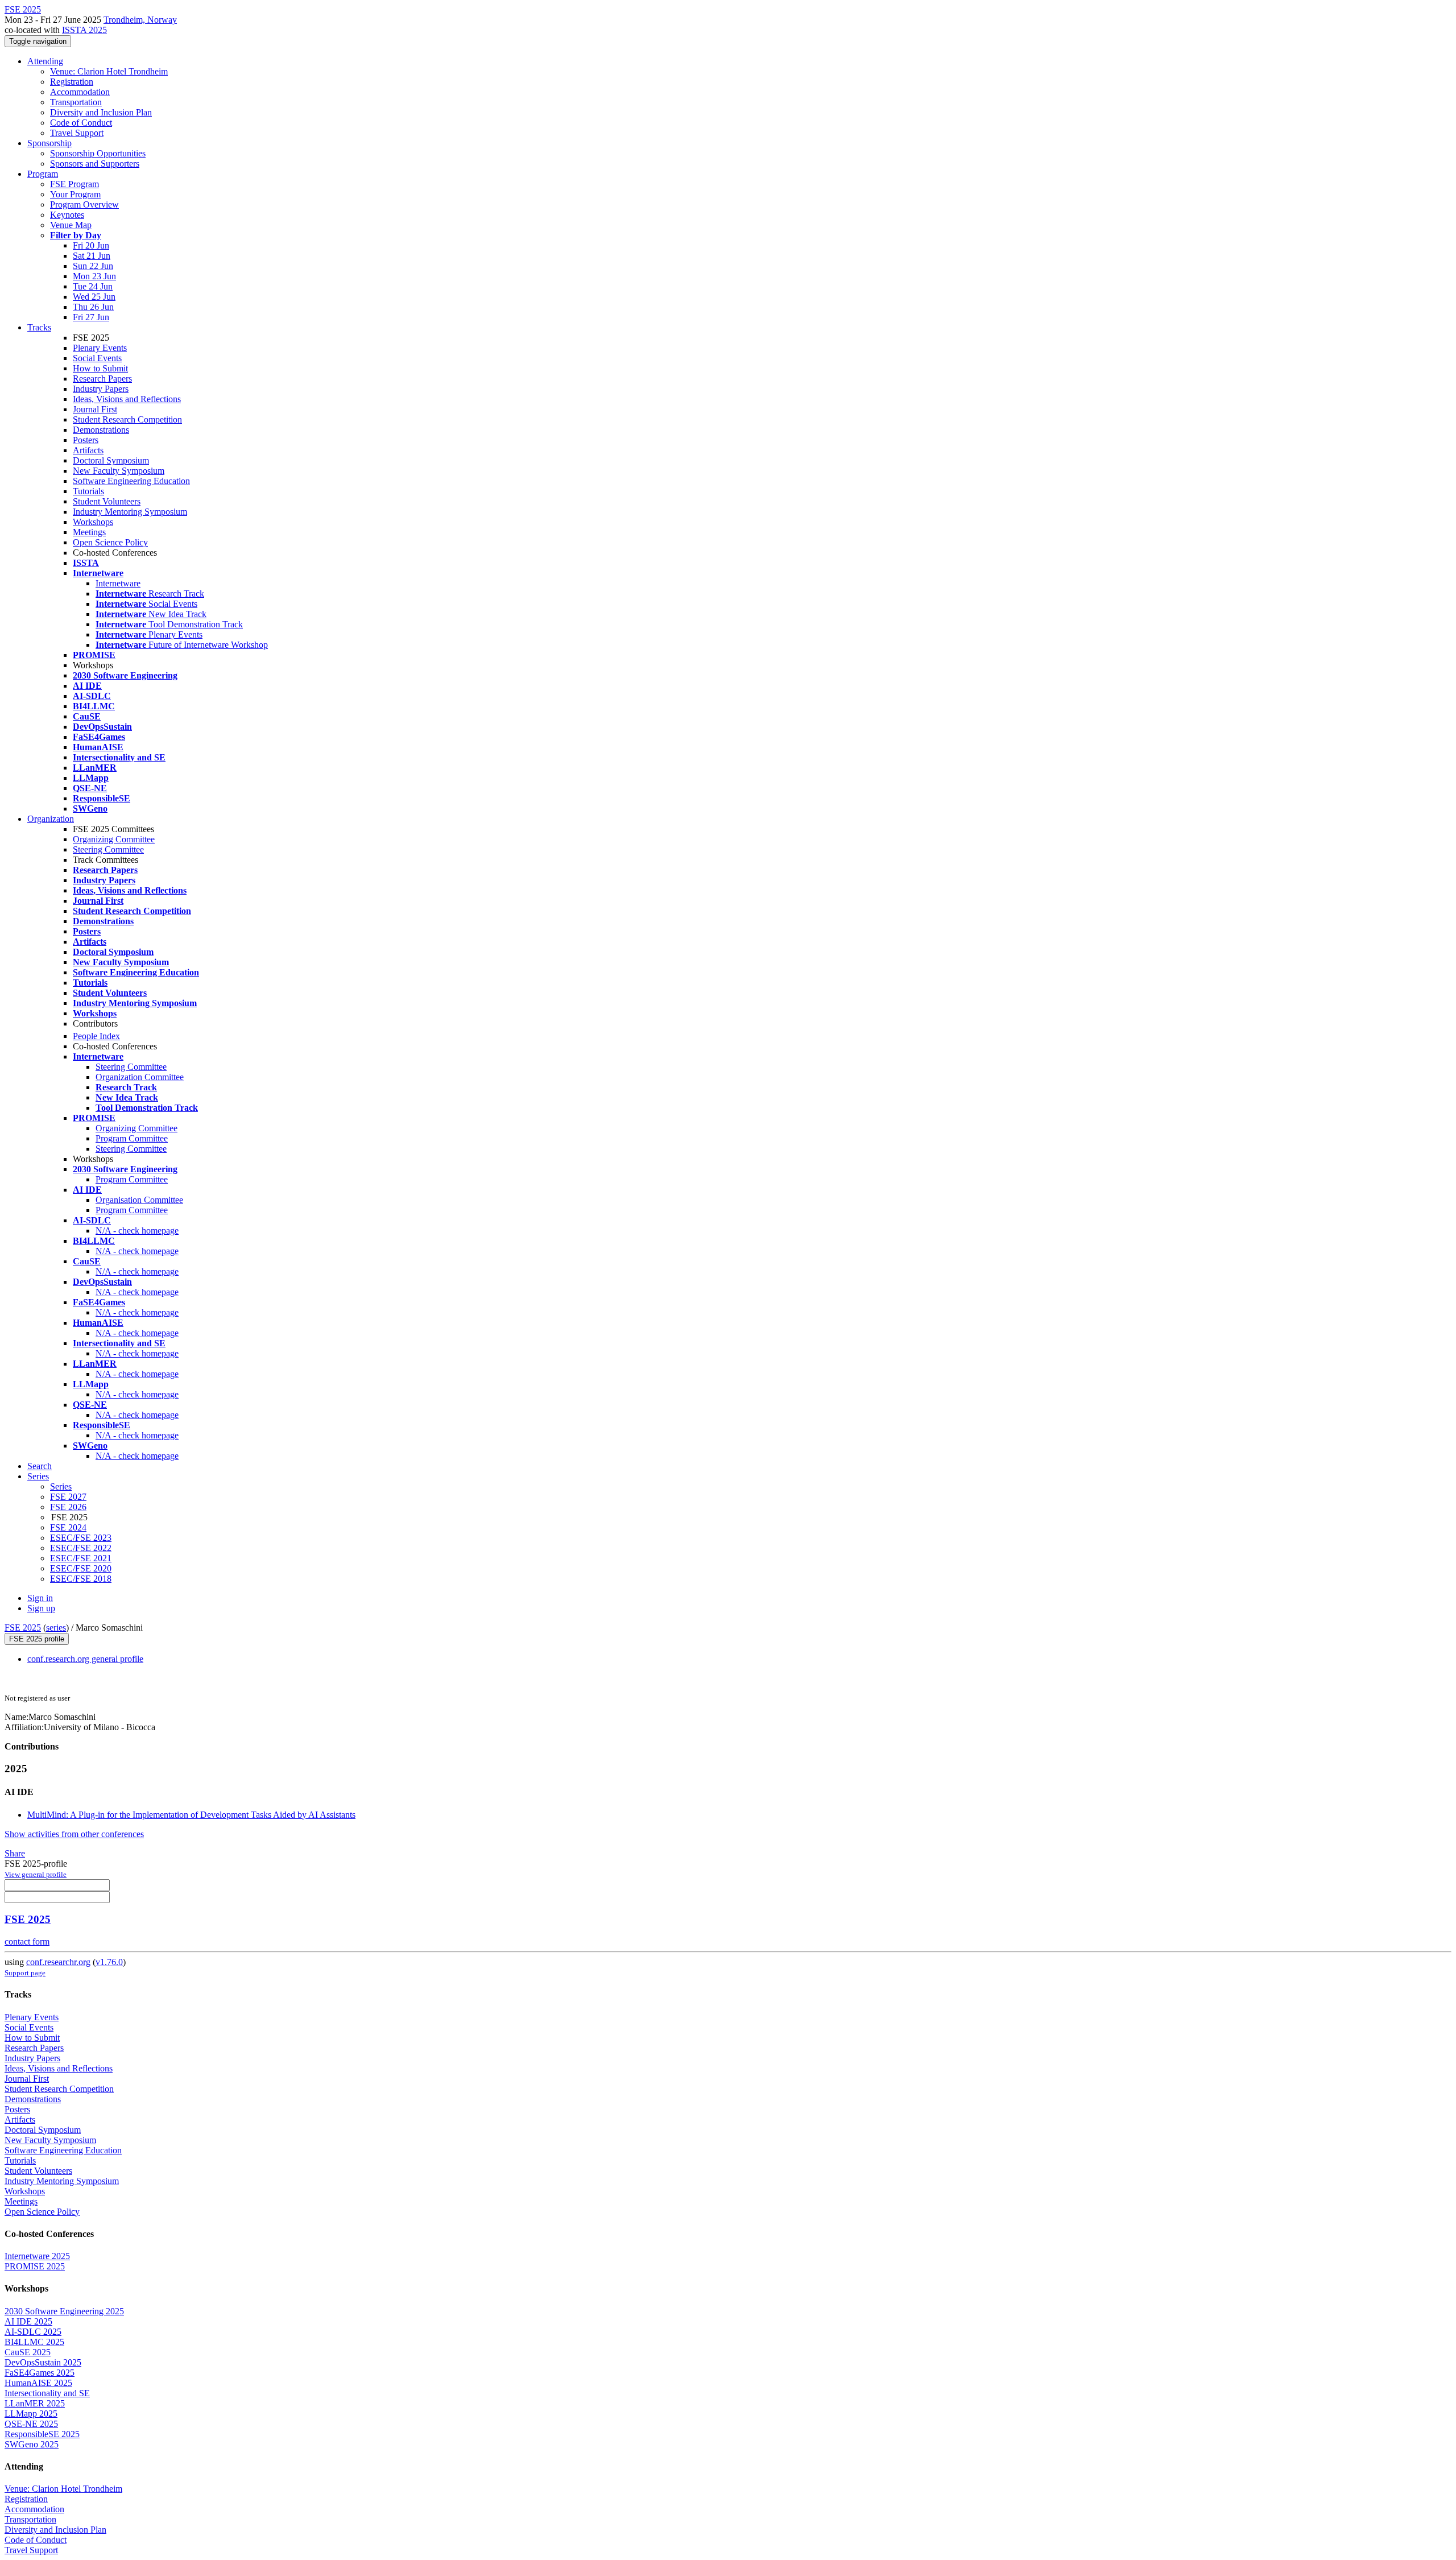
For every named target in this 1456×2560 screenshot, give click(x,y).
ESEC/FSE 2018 (81, 1579)
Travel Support (77, 133)
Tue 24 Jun (93, 286)
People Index (96, 1036)
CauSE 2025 (28, 2352)
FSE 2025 (23, 1628)
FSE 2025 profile (37, 1639)
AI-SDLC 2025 (33, 2332)
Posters (86, 440)
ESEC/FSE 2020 (81, 1568)
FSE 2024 (68, 1527)
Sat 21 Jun (92, 256)
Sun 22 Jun (93, 266)
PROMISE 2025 (35, 2266)
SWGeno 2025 (32, 2444)
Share (15, 1853)
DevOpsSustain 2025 (43, 2362)
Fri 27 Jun (91, 317)
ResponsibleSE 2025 (42, 2434)
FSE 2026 (68, 1507)
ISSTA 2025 (84, 30)
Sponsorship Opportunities (98, 153)
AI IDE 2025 (28, 2321)
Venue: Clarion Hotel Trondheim (109, 71)
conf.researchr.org (58, 1962)
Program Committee (132, 1138)
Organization (51, 819)
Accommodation (80, 92)
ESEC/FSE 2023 (81, 1538)
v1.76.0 (109, 1962)
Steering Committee (108, 849)
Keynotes (67, 215)
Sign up (41, 1608)
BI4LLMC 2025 (34, 2342)
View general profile (36, 1874)
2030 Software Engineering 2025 (64, 2311)
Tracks (39, 327)
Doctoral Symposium (111, 460)
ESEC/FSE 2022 (81, 1548)
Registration (72, 82)
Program (43, 174)
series (56, 1628)
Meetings (89, 532)
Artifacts (88, 450)
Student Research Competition (127, 419)
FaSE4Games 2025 (40, 2373)
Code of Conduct (81, 123)
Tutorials (88, 491)
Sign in (40, 1598)
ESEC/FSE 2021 (81, 1558)
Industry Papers (101, 389)
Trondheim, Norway (140, 20)
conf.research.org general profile (85, 1659)
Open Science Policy (110, 542)
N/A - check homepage (137, 1231)
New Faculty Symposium (119, 471)
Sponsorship (49, 143)
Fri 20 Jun (91, 245)
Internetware (118, 583)
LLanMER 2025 (35, 2403)
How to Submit (100, 368)
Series (61, 1486)
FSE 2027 (68, 1497)
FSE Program (75, 184)
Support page (25, 1973)
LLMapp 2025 (31, 2414)
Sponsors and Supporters (95, 164)
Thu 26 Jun (93, 307)
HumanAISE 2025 (38, 2383)
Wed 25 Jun (94, 297)
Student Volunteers (107, 501)
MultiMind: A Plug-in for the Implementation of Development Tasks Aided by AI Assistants (191, 1815)
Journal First (95, 409)
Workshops (93, 522)
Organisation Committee (139, 1200)
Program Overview (84, 204)
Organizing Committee (114, 839)
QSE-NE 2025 (31, 2424)
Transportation (76, 102)
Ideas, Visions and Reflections (127, 399)
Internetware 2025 (37, 2256)
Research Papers (102, 379)
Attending (45, 61)
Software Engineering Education (131, 481)
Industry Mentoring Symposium (130, 512)
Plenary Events (100, 348)
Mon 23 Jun (94, 276)
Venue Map (71, 225)
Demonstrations (101, 430)
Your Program (75, 194)
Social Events (97, 358)
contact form (27, 1941)
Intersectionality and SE (47, 2393)
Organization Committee (140, 1077)
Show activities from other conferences (74, 1834)
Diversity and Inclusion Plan (101, 112)
